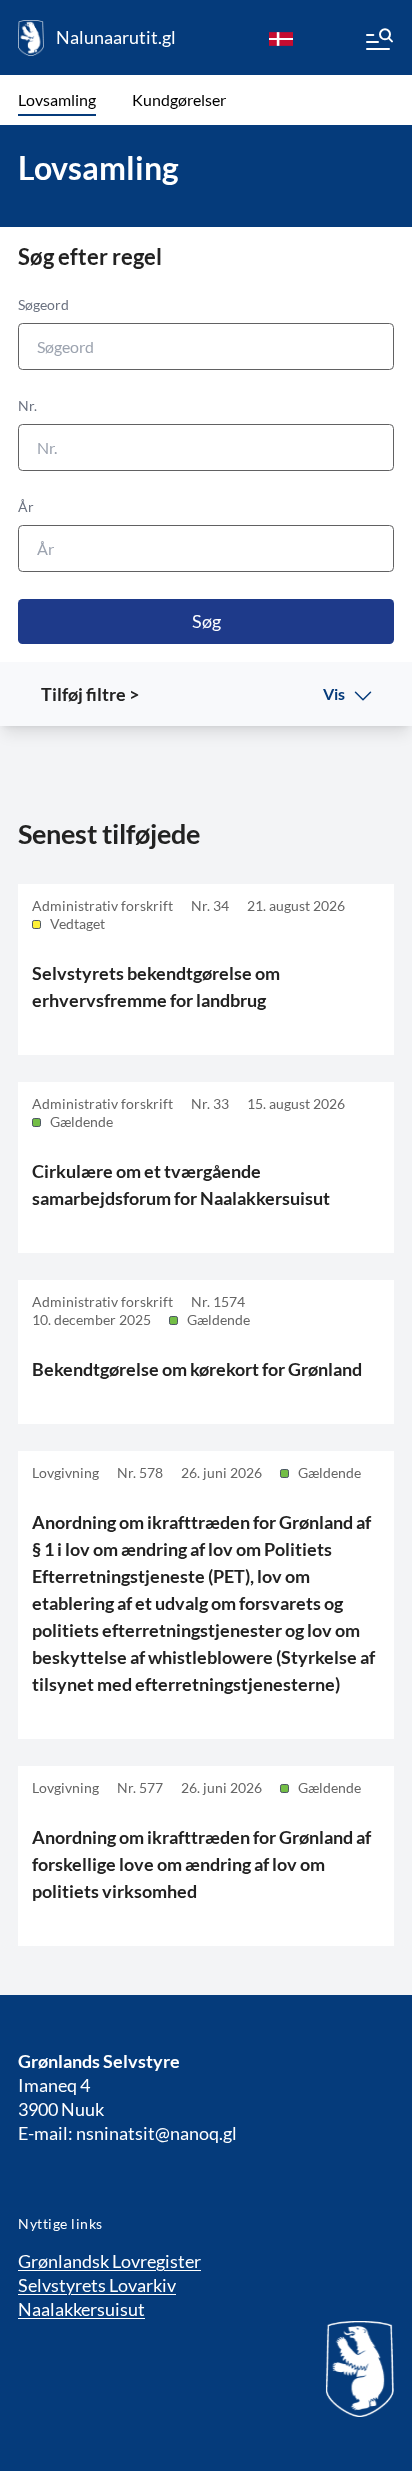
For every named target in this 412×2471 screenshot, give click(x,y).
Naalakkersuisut (81, 2309)
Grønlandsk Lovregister (109, 2261)
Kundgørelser (179, 99)
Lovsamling (57, 99)
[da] (281, 38)
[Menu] (378, 42)
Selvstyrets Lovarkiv (97, 2285)
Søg (206, 621)
